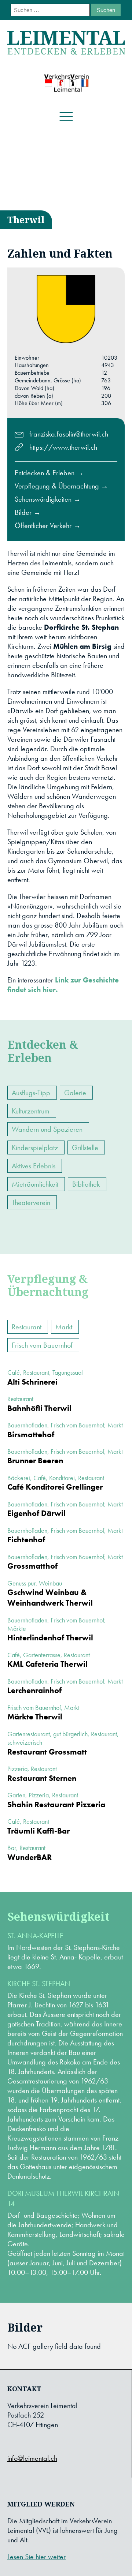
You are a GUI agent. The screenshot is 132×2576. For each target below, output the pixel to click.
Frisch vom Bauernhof (42, 1345)
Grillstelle (85, 1147)
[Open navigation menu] (66, 117)
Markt (64, 1327)
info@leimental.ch (32, 2458)
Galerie (75, 1093)
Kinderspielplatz (35, 1147)
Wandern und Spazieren (47, 1129)
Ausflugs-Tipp (31, 1093)
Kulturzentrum (31, 1111)
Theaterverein (31, 1202)
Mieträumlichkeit (35, 1184)
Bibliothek (86, 1184)
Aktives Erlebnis (34, 1166)
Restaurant (27, 1327)
